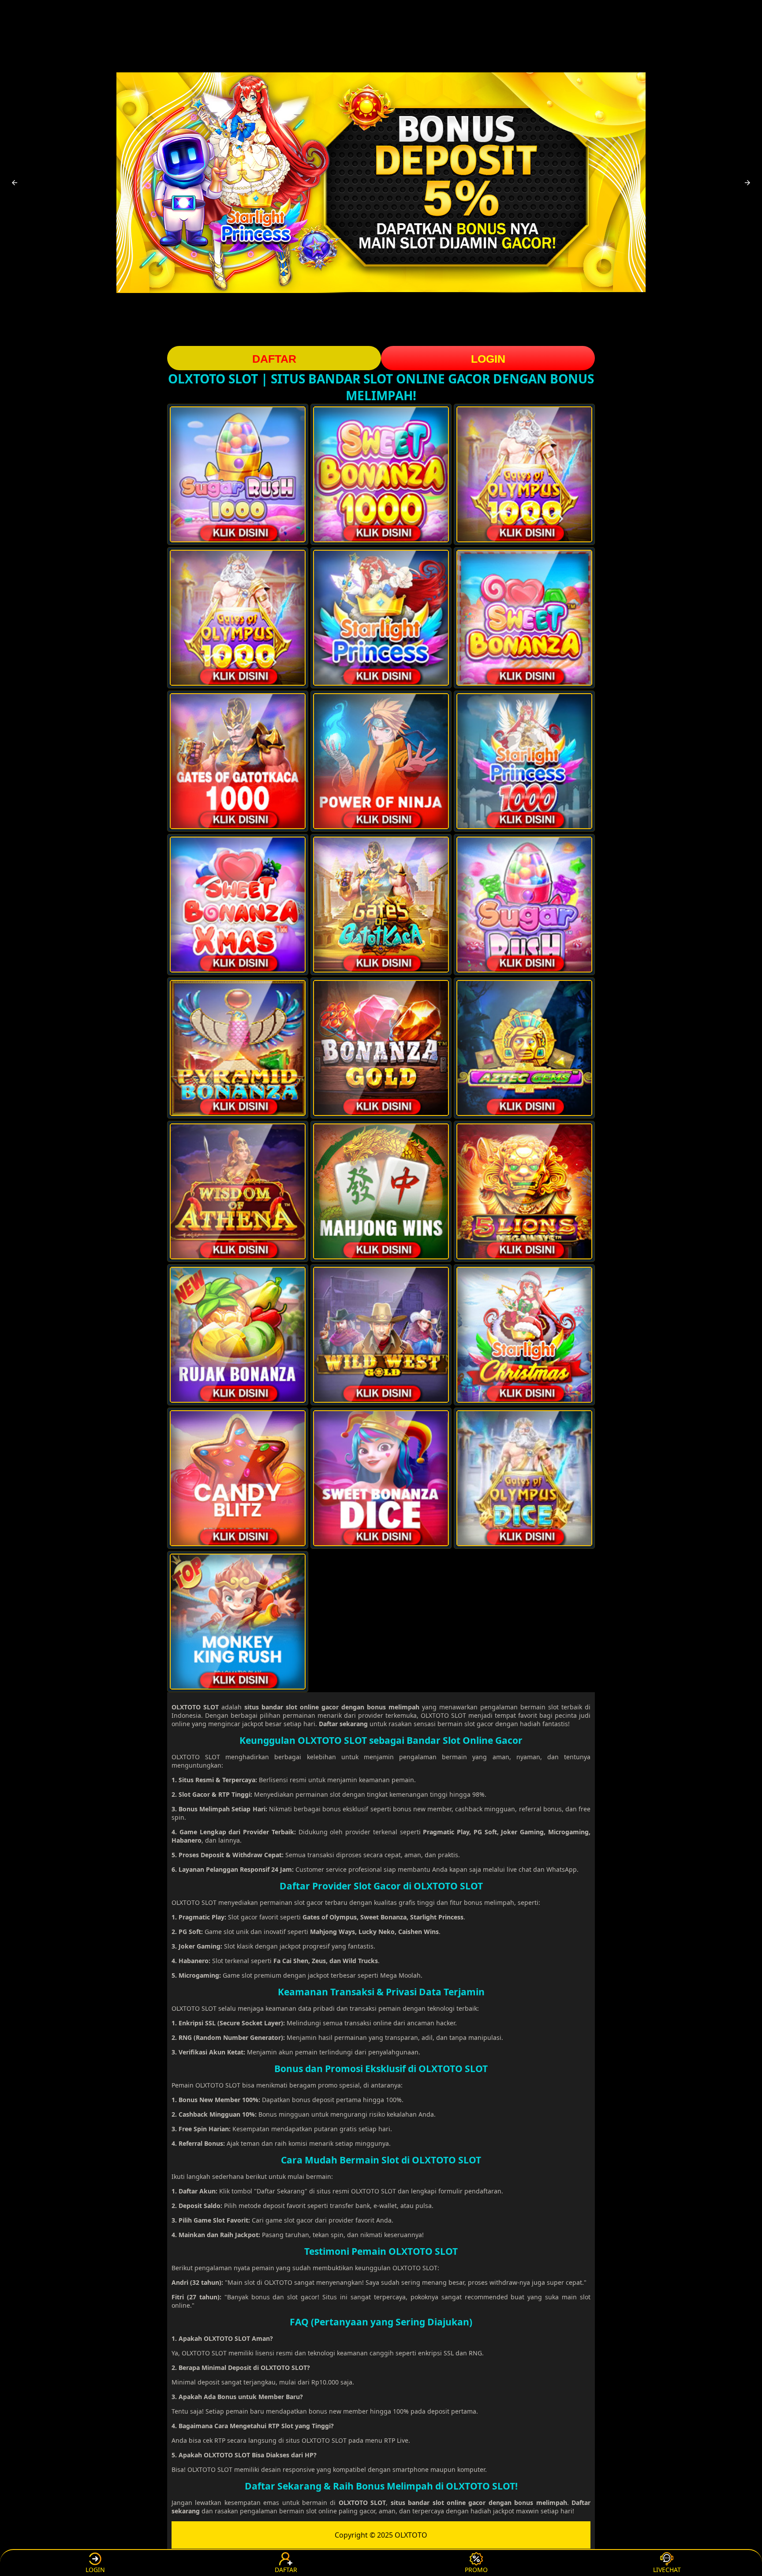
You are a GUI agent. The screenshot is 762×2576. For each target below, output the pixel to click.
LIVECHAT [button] (667, 2570)
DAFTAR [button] (274, 359)
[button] (15, 183)
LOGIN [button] (488, 359)
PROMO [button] (476, 2570)
